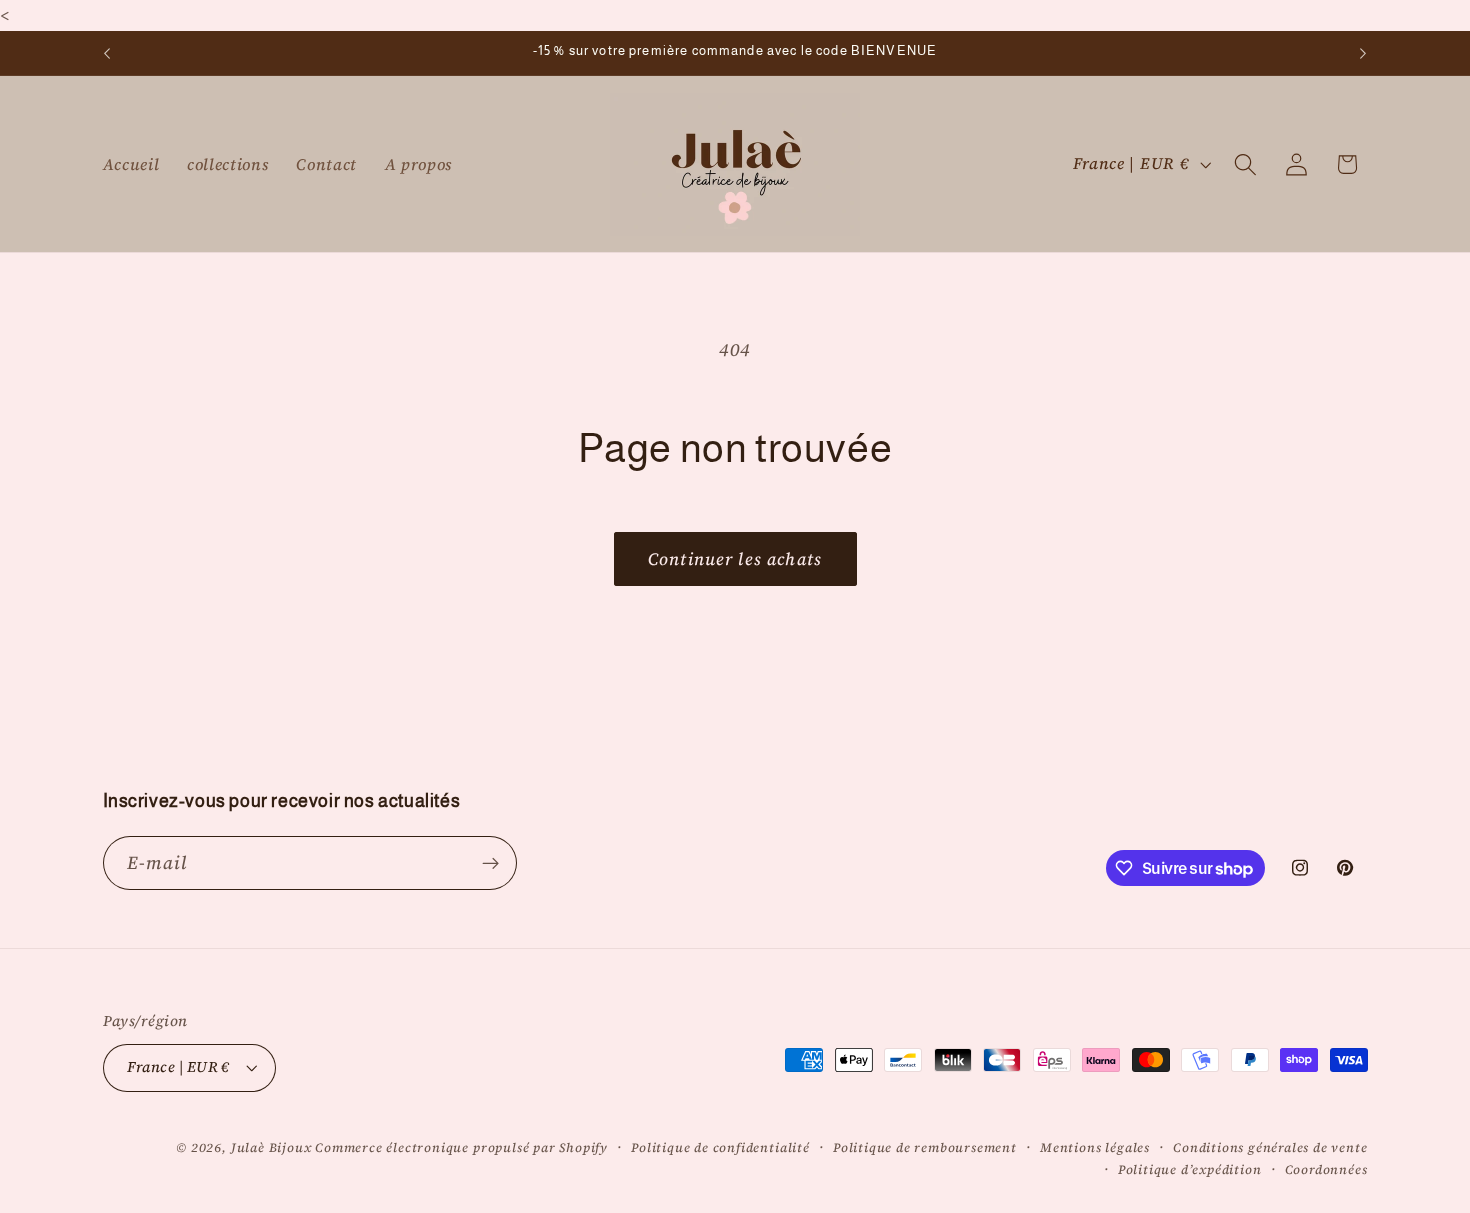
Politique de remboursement (925, 1147)
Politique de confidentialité (720, 1147)
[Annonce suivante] (1363, 53)
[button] (1245, 164)
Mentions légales (1095, 1147)
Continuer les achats (735, 559)
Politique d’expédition (1190, 1169)
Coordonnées (1326, 1169)
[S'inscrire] (490, 863)
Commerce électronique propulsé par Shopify (461, 1147)
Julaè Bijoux (271, 1147)
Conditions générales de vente (1270, 1147)
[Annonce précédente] (107, 53)
